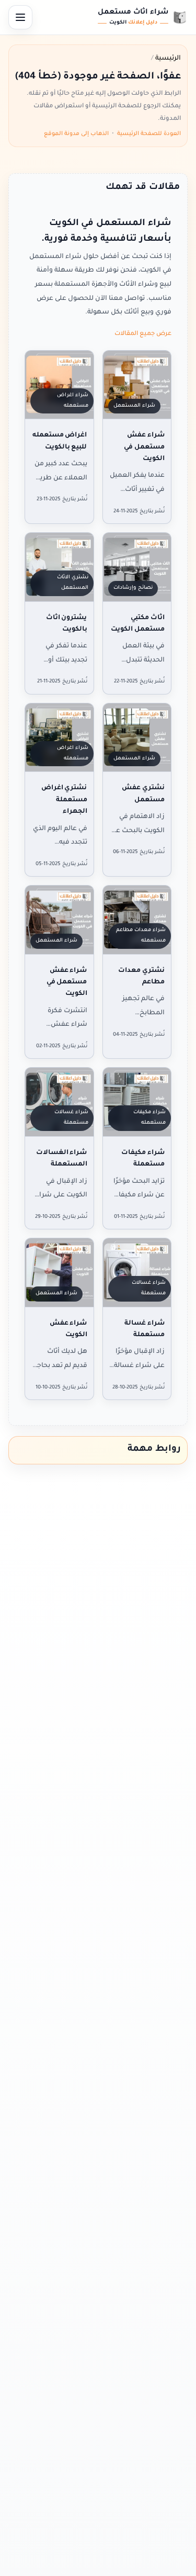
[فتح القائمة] (20, 17)
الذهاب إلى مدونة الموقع (76, 134)
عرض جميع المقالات (143, 334)
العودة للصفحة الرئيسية (149, 134)
